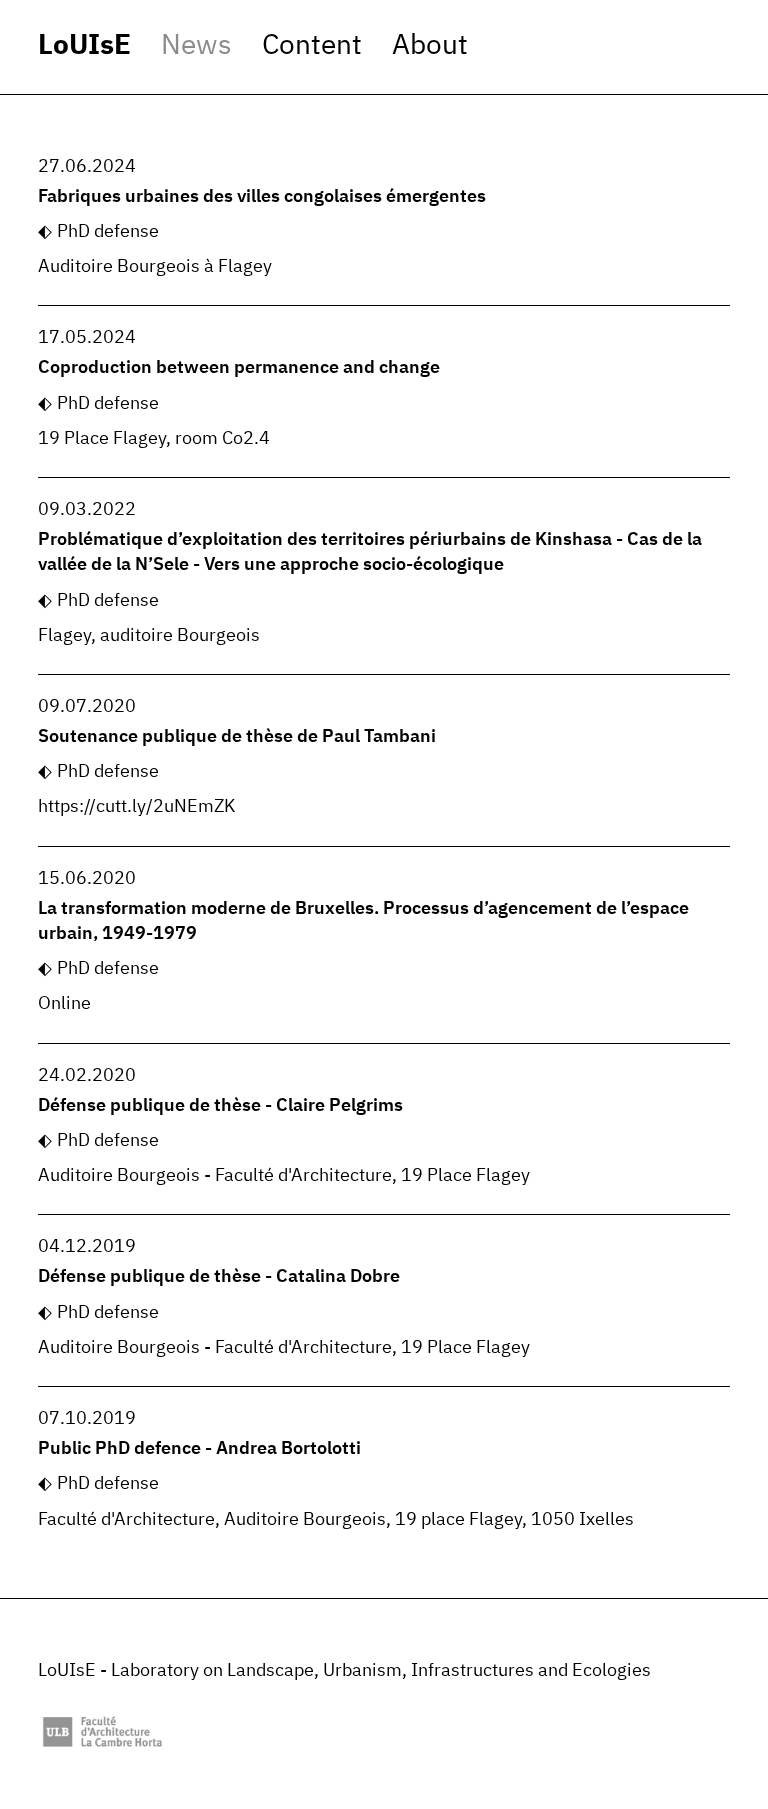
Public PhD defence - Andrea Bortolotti (199, 1449)
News (196, 46)
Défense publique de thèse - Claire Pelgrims (220, 1106)
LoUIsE (84, 46)
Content (312, 46)
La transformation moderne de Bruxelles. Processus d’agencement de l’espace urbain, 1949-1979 (363, 921)
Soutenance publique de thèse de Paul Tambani (237, 737)
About (430, 46)
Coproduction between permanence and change (239, 368)
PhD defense (108, 232)
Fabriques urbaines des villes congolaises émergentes (262, 197)
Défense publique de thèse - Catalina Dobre (219, 1277)
